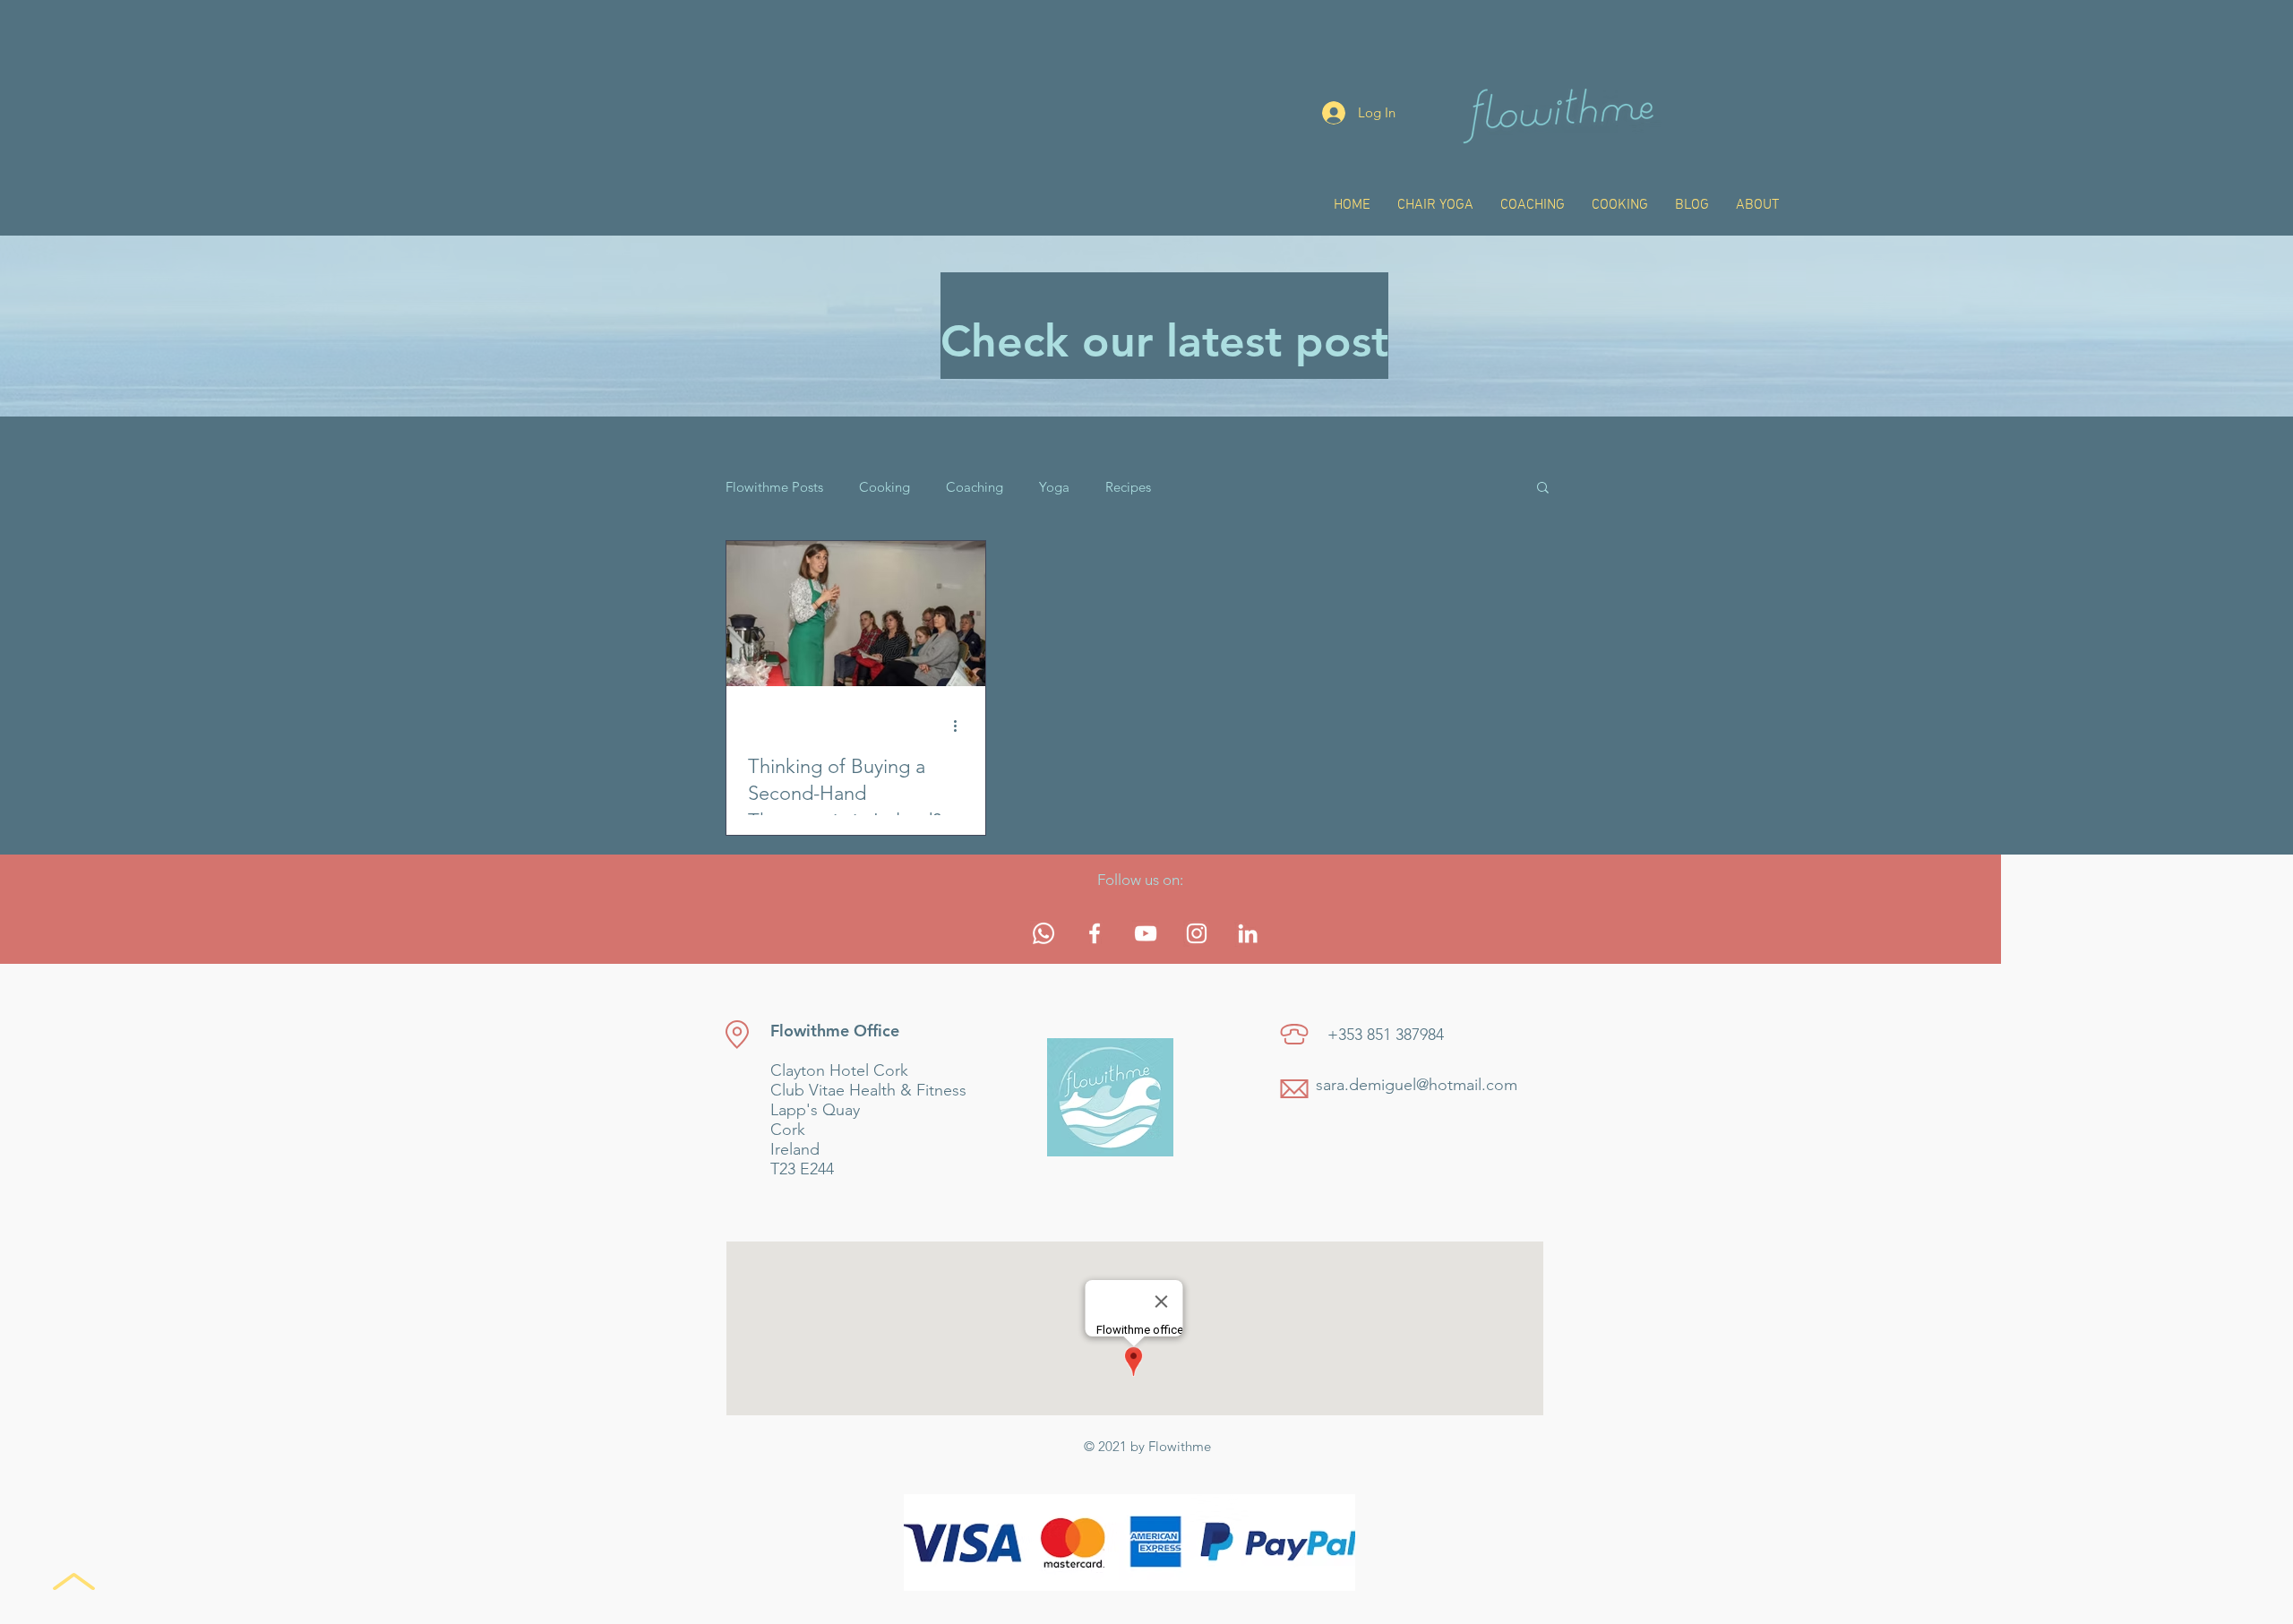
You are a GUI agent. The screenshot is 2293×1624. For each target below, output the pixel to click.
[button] (1543, 489)
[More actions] (961, 726)
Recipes (1128, 487)
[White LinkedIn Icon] (1248, 933)
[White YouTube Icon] (1146, 933)
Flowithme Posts (774, 487)
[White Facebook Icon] (1095, 933)
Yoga (1054, 487)
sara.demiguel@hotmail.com (1417, 1085)
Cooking (885, 487)
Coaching (975, 487)
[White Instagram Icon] (1197, 933)
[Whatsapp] (1043, 933)
